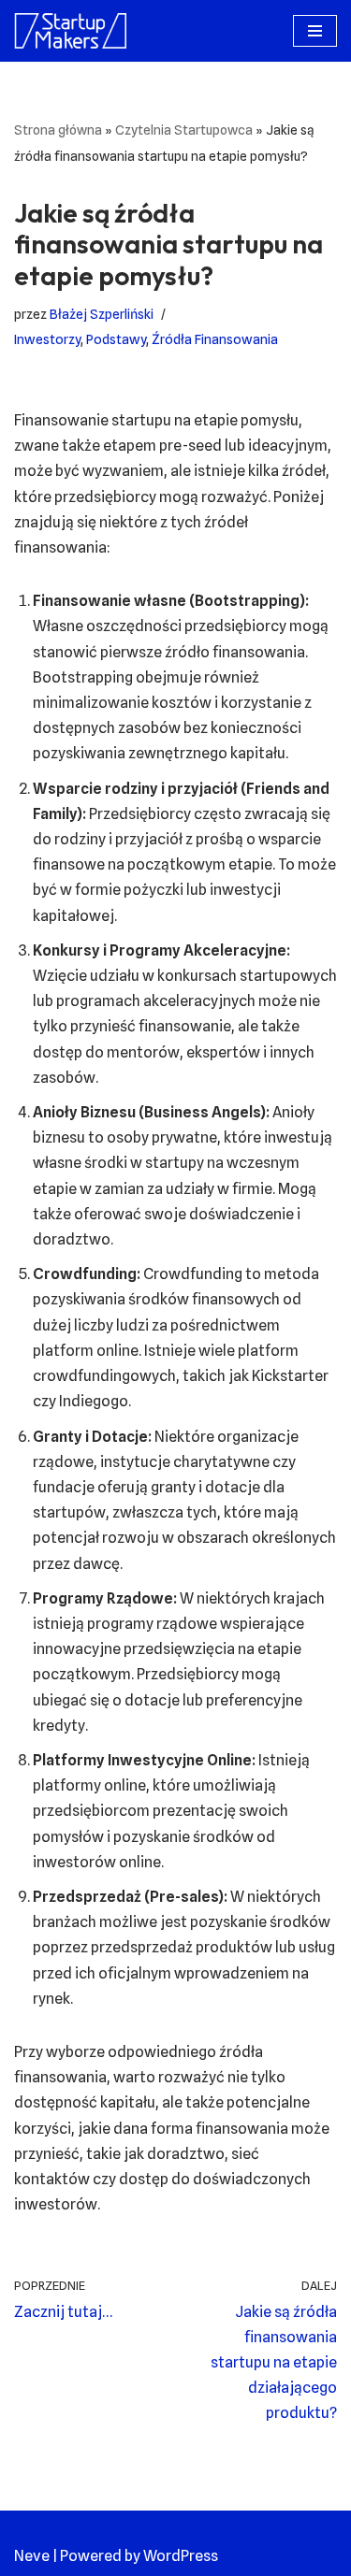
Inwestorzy (47, 339)
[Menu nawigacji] (315, 31)
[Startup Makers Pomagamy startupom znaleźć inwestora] (70, 31)
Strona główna (58, 130)
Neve (32, 2556)
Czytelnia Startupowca (184, 130)
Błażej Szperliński (102, 314)
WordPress (181, 2556)
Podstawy (116, 339)
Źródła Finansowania (215, 339)
